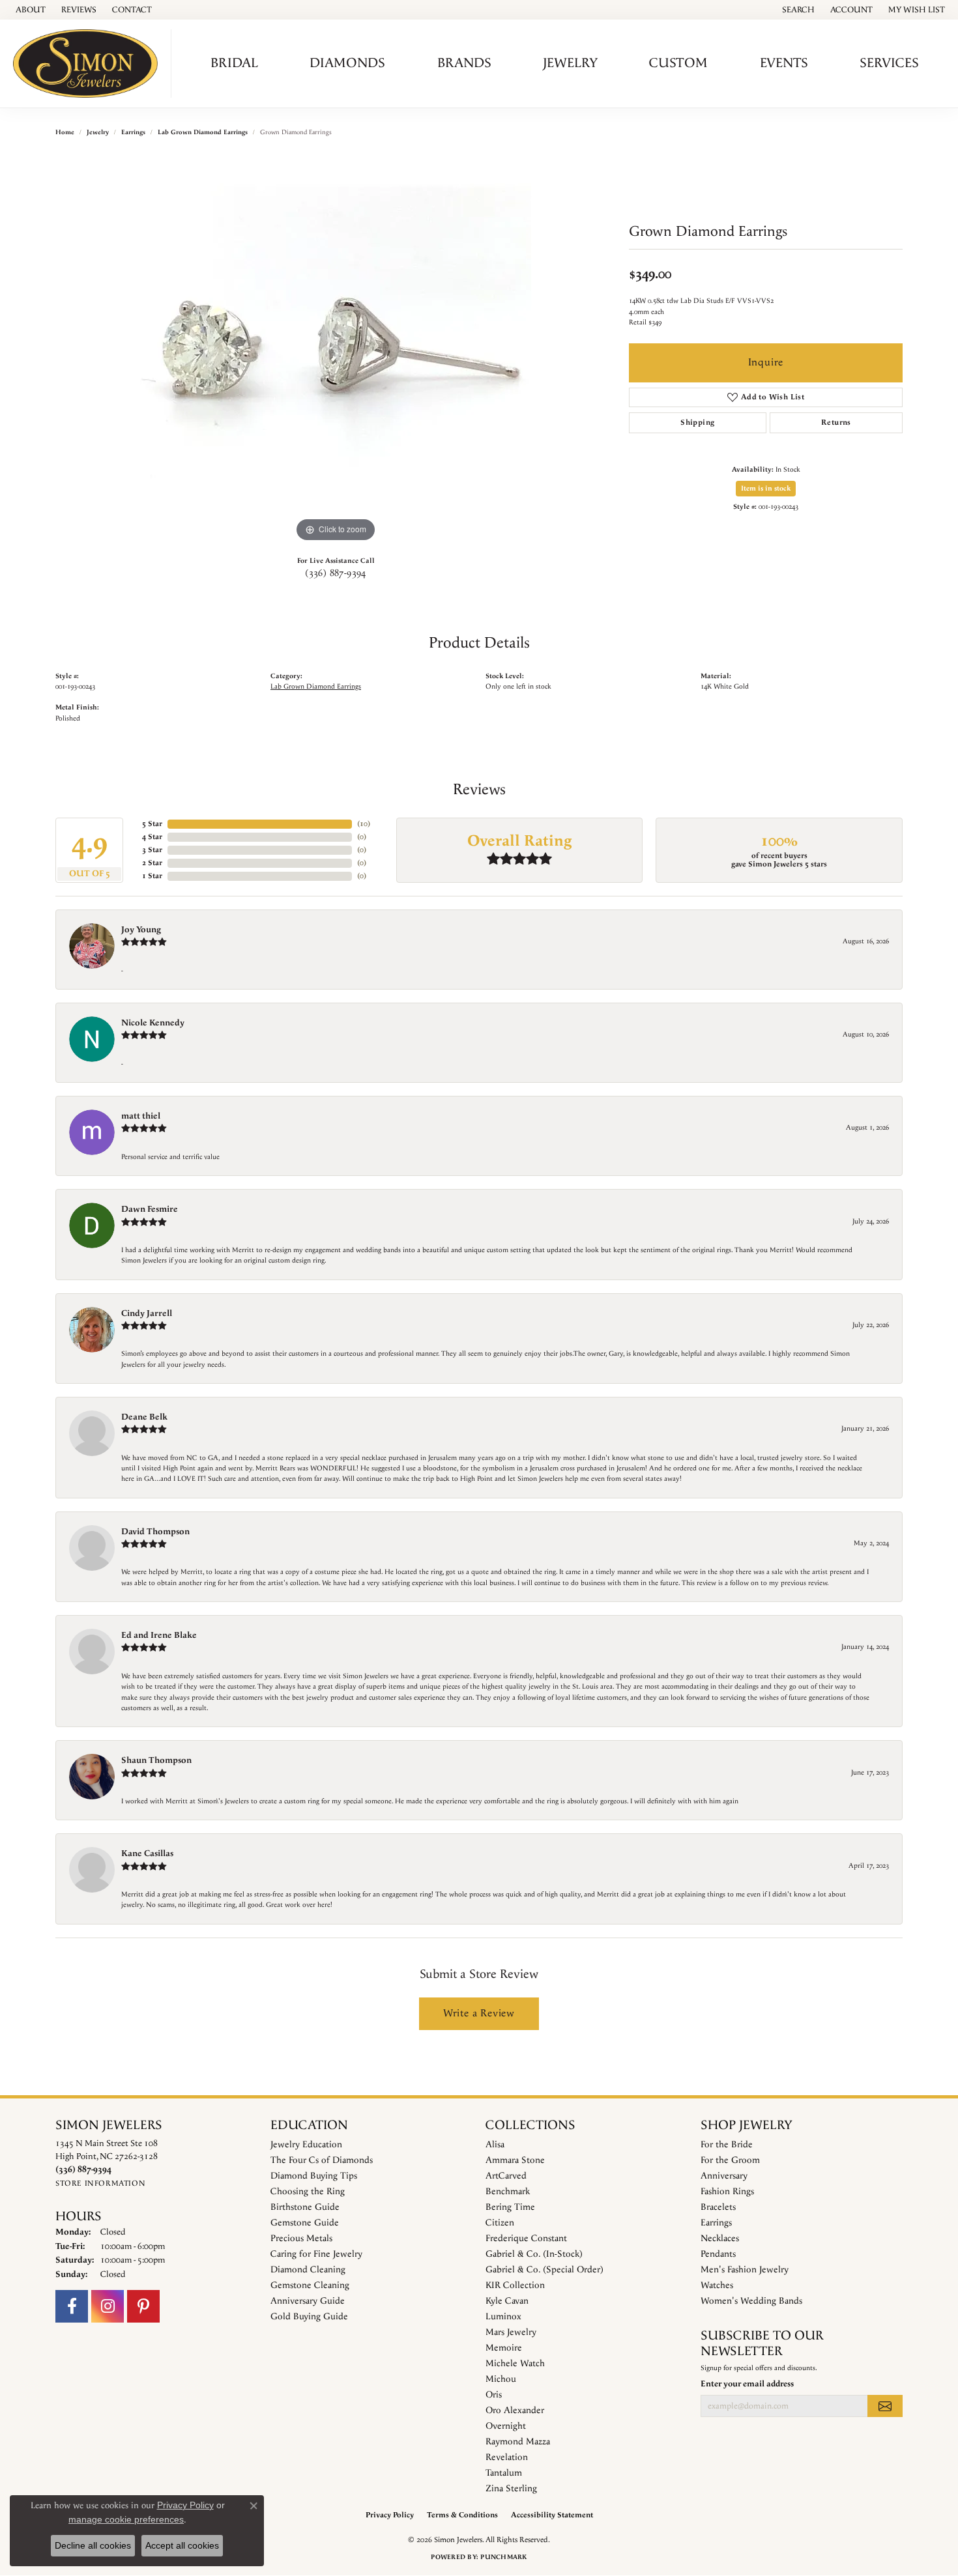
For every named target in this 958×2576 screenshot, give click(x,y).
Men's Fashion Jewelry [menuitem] (745, 2270)
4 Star (152, 837)
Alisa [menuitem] (495, 2145)
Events (784, 63)
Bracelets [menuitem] (718, 2207)
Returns (836, 422)
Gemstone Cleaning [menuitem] (310, 2285)
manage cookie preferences (126, 2519)
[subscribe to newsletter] (885, 2406)
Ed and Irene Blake (159, 1635)
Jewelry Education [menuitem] (306, 2145)
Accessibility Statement (552, 2515)
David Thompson (155, 1532)
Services (889, 63)
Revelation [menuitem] (507, 2457)
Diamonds (347, 63)
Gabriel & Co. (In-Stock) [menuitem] (534, 2254)
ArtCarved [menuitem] (506, 2176)
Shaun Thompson (156, 1760)
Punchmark (503, 2557)
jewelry (98, 132)
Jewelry (570, 63)
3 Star (152, 850)
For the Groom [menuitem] (730, 2160)
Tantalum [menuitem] (504, 2473)
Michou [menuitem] (501, 2379)
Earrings (133, 132)
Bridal (234, 63)
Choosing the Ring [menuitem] (308, 2192)
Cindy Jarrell (147, 1313)
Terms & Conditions (462, 2515)
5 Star (152, 824)
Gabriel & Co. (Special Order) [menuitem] (544, 2270)
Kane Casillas (147, 1853)
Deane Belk (144, 1417)
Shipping (697, 422)
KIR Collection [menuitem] (515, 2285)
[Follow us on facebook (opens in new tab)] (72, 2306)
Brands (464, 63)
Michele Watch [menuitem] (515, 2364)
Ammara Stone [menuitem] (515, 2160)
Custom (678, 63)
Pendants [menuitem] (718, 2254)
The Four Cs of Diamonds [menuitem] (322, 2160)
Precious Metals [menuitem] (301, 2239)
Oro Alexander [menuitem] (515, 2411)
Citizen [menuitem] (500, 2223)
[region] (336, 350)
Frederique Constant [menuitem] (526, 2239)
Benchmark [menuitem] (508, 2192)
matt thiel (141, 1116)
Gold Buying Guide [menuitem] (309, 2317)
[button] (797, 10)
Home (65, 132)
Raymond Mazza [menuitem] (518, 2442)
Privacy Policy (390, 2515)
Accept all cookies (182, 2545)
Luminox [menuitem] (503, 2317)
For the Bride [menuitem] (727, 2145)
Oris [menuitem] (494, 2395)
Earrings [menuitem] (716, 2223)
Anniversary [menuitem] (724, 2176)
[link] (29, 10)
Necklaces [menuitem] (720, 2239)
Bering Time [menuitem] (510, 2207)
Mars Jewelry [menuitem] (511, 2332)
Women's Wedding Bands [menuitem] (751, 2301)
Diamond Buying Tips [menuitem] (314, 2176)
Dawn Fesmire (150, 1209)
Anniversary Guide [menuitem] (308, 2301)
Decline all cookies (93, 2545)
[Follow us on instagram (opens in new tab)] (108, 2306)
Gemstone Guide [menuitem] (305, 2223)
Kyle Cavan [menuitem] (507, 2301)
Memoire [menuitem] (504, 2348)
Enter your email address (747, 2384)
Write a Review (479, 2013)
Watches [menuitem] (717, 2285)
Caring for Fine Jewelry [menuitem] (316, 2254)
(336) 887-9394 (336, 573)
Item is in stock (766, 489)
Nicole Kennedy (153, 1023)
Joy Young (141, 930)
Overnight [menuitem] (506, 2426)
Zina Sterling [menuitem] (511, 2489)
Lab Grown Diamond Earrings (203, 132)
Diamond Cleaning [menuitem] (308, 2270)
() (364, 824)
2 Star (152, 863)
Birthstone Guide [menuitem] (305, 2207)
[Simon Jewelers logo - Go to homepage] (89, 64)
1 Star (152, 876)
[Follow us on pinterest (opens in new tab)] (143, 2306)
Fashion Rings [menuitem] (727, 2192)
